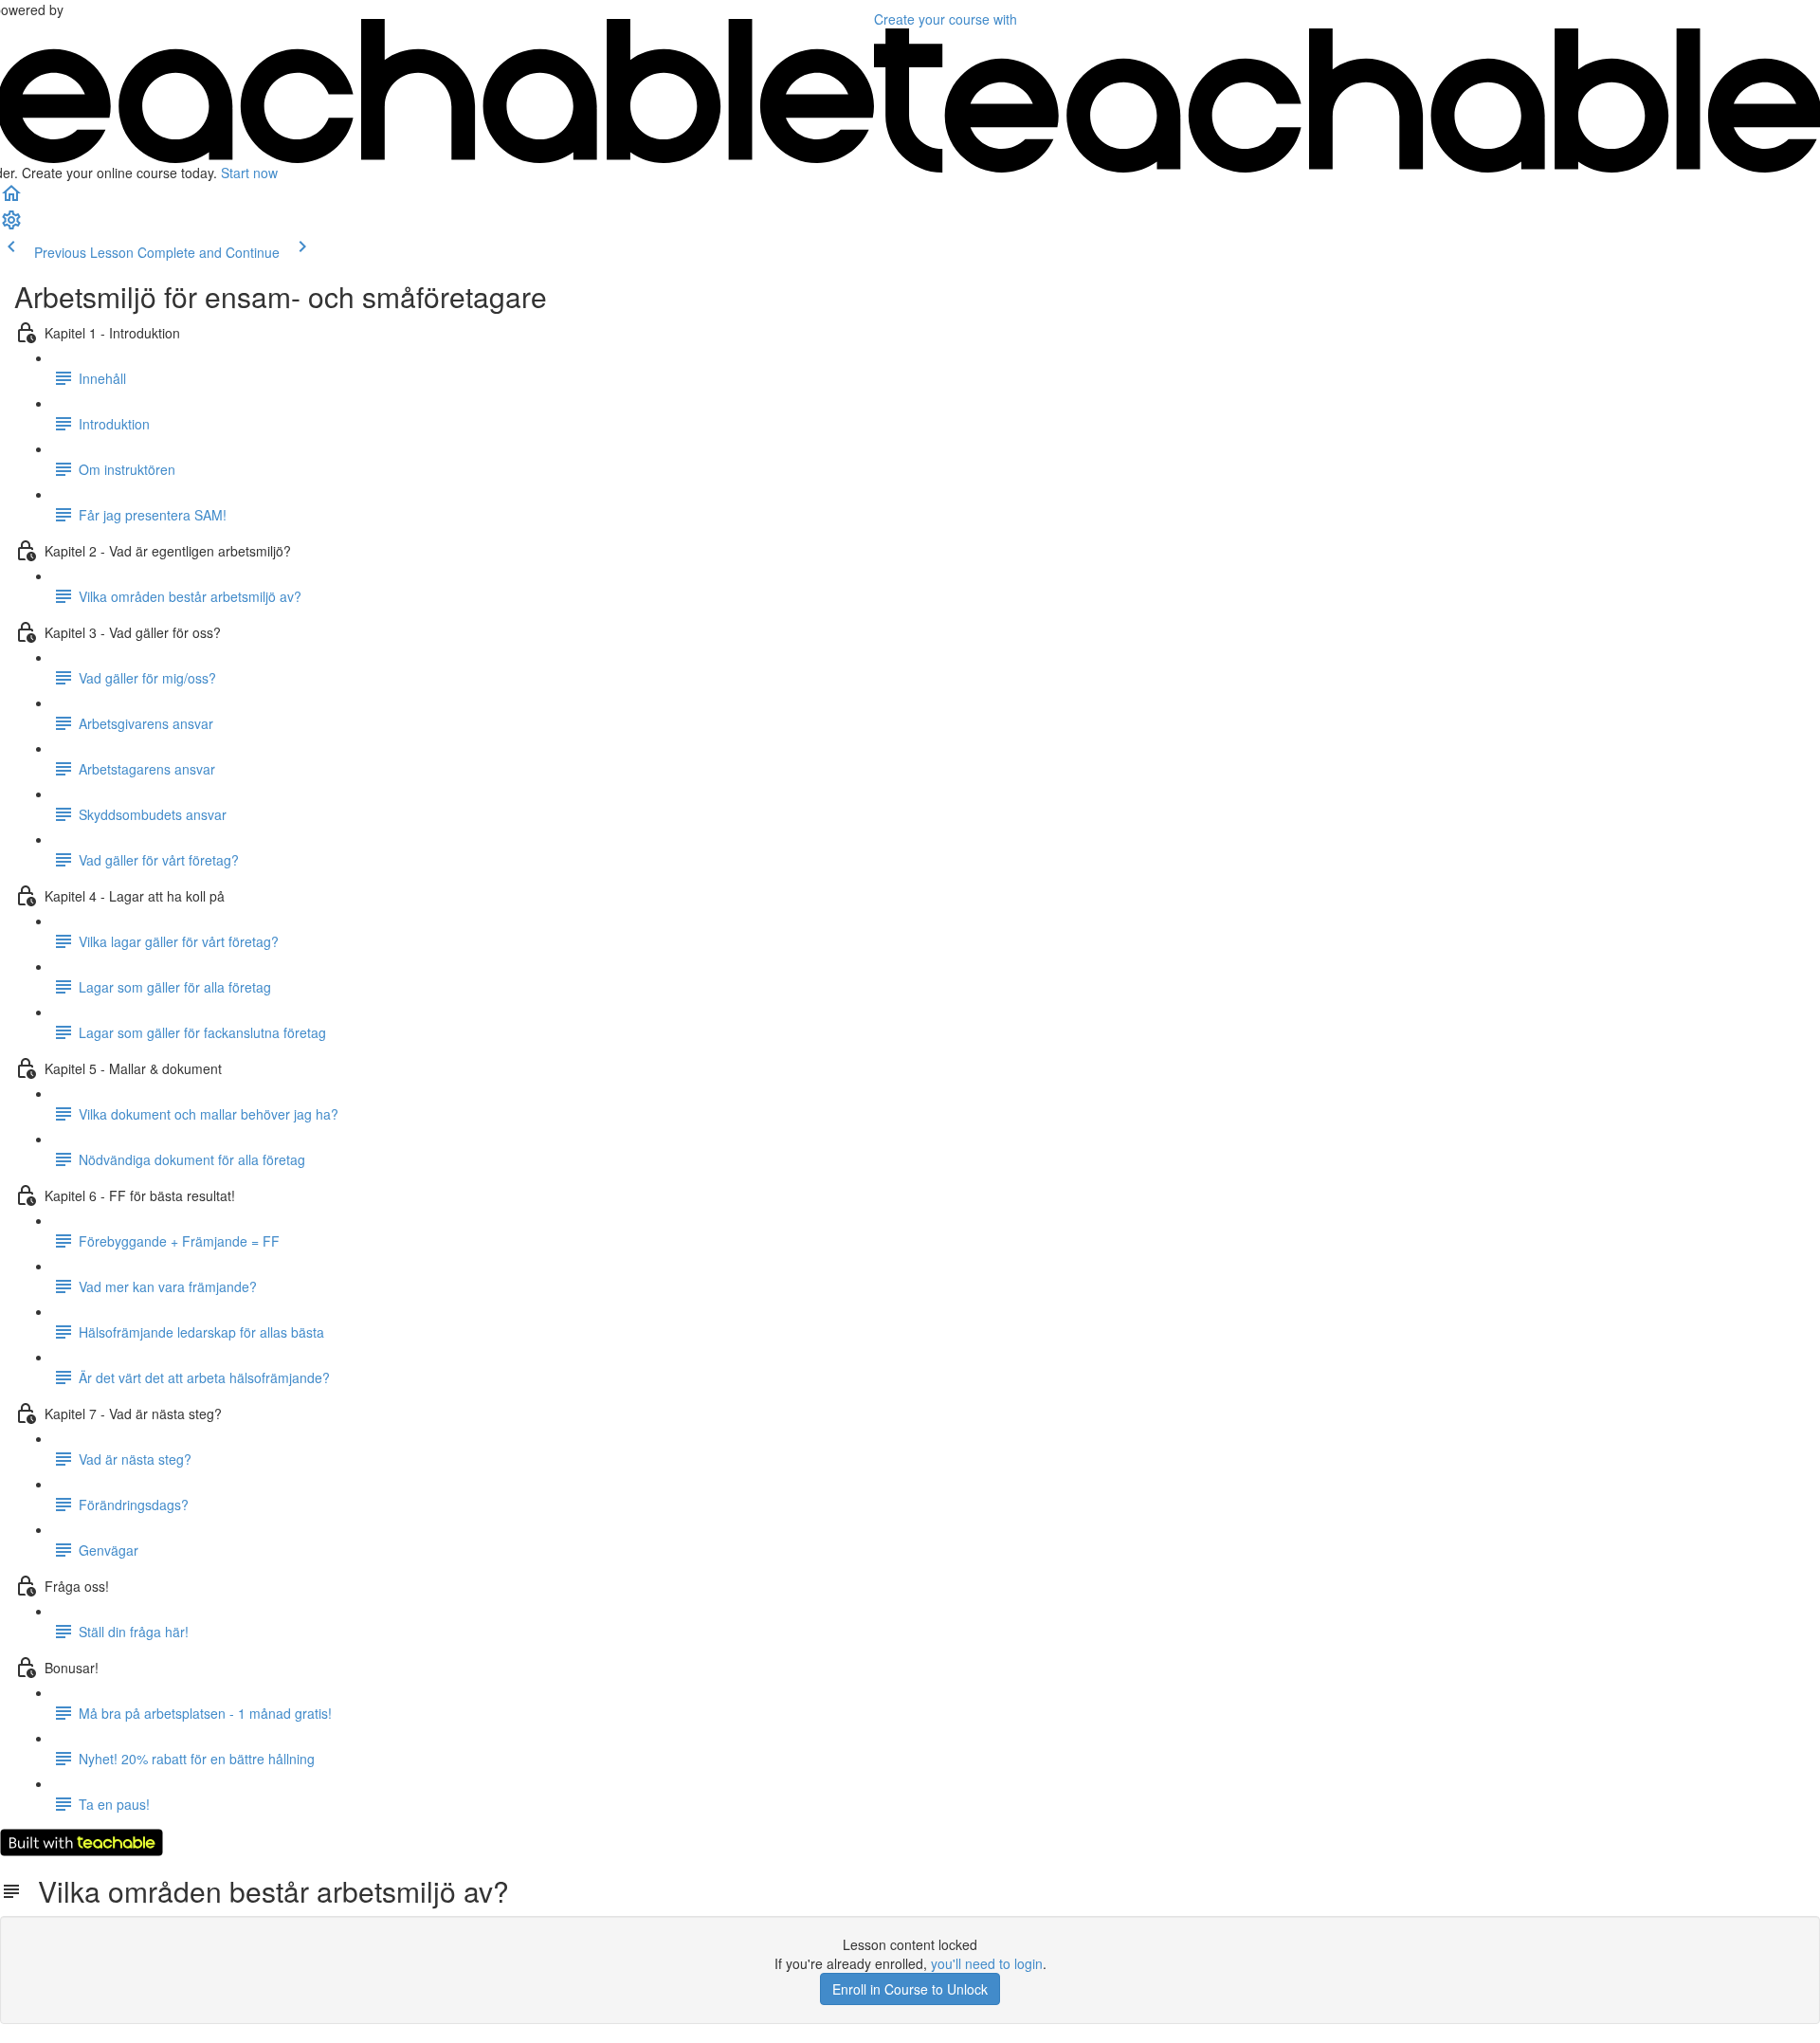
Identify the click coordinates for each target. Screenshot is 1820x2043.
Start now (249, 173)
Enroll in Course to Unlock (910, 1989)
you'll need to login (987, 1963)
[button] (11, 199)
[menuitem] (11, 226)
